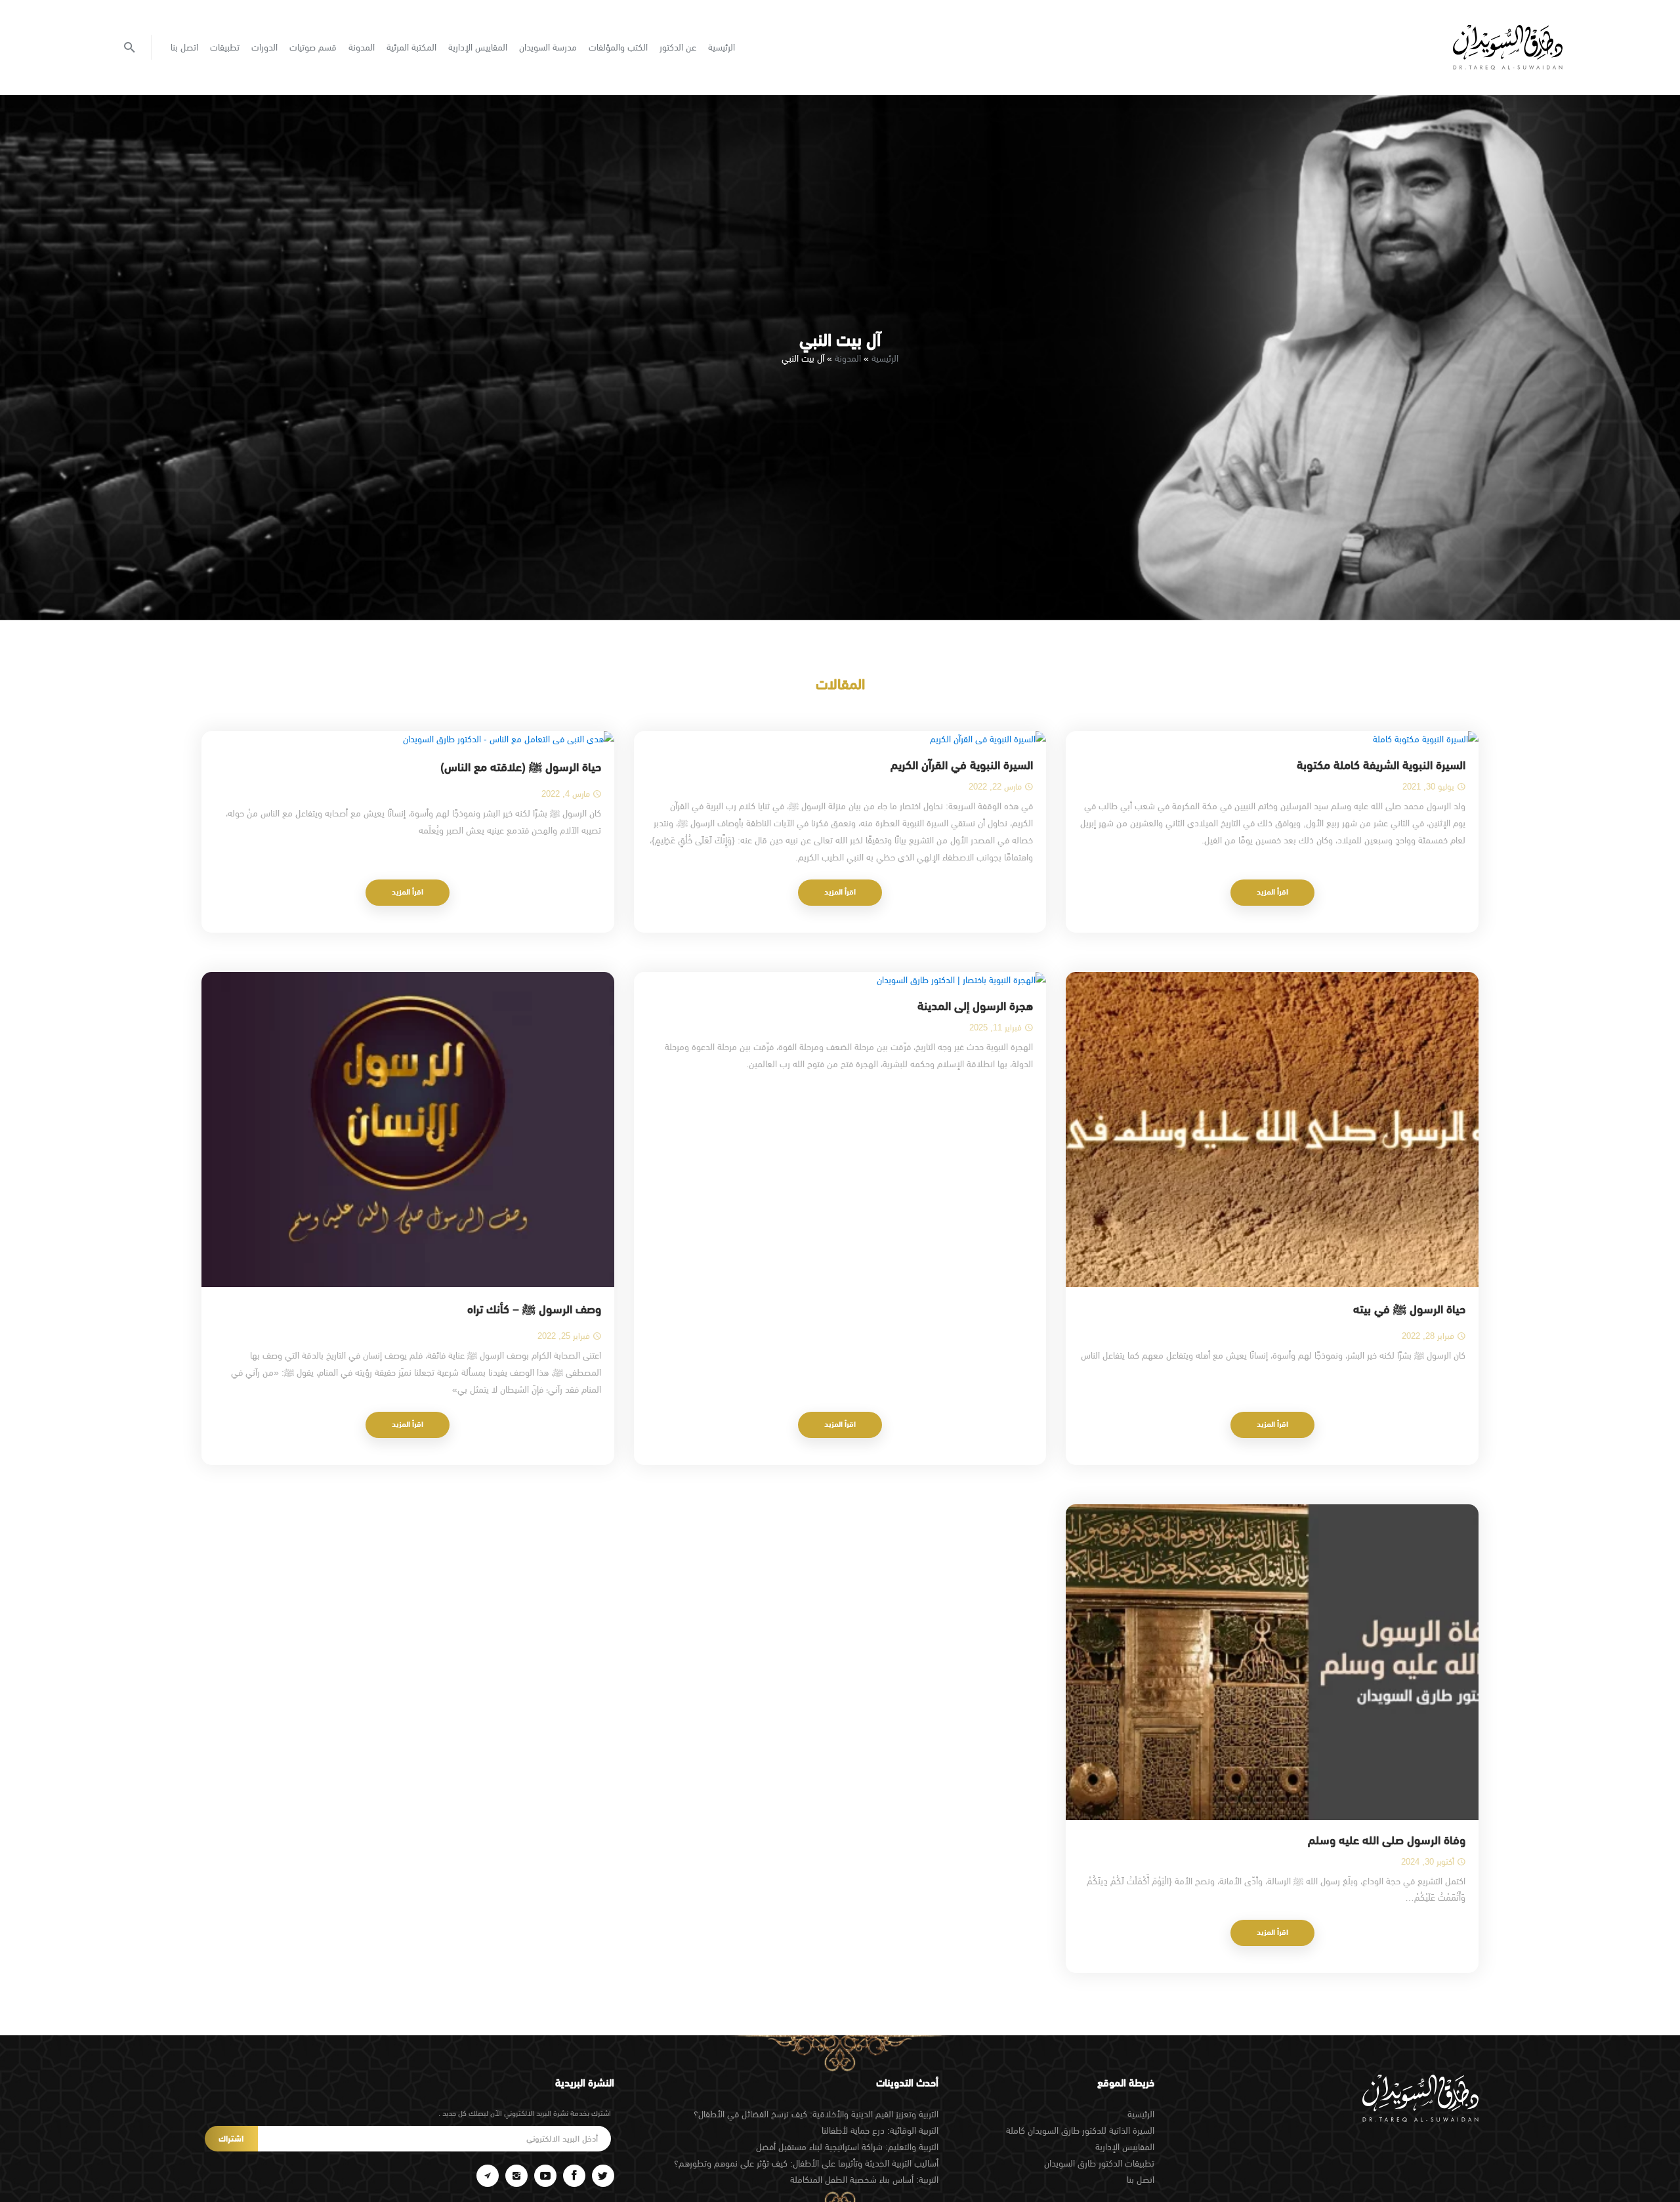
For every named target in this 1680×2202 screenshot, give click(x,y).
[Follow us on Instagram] (516, 2176)
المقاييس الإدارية (478, 47)
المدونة (362, 47)
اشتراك (231, 2139)
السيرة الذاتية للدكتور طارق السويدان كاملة (1080, 2130)
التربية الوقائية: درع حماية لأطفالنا (880, 2130)
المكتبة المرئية (411, 47)
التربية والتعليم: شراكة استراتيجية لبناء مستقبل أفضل (847, 2147)
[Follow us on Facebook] (574, 2176)
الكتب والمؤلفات (618, 47)
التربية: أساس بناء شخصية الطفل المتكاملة (864, 2180)
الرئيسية (722, 47)
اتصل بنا (184, 47)
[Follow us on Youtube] (545, 2176)
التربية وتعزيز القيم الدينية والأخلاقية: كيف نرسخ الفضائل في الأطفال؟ (816, 2114)
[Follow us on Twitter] (603, 2176)
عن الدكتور (678, 47)
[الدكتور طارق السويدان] (1508, 47)
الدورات (264, 47)
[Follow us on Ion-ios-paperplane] (488, 2176)
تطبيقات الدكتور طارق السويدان (1099, 2163)
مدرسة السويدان (548, 47)
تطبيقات (225, 47)
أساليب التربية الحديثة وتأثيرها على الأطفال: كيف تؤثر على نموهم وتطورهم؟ (806, 2163)
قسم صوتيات (313, 47)
